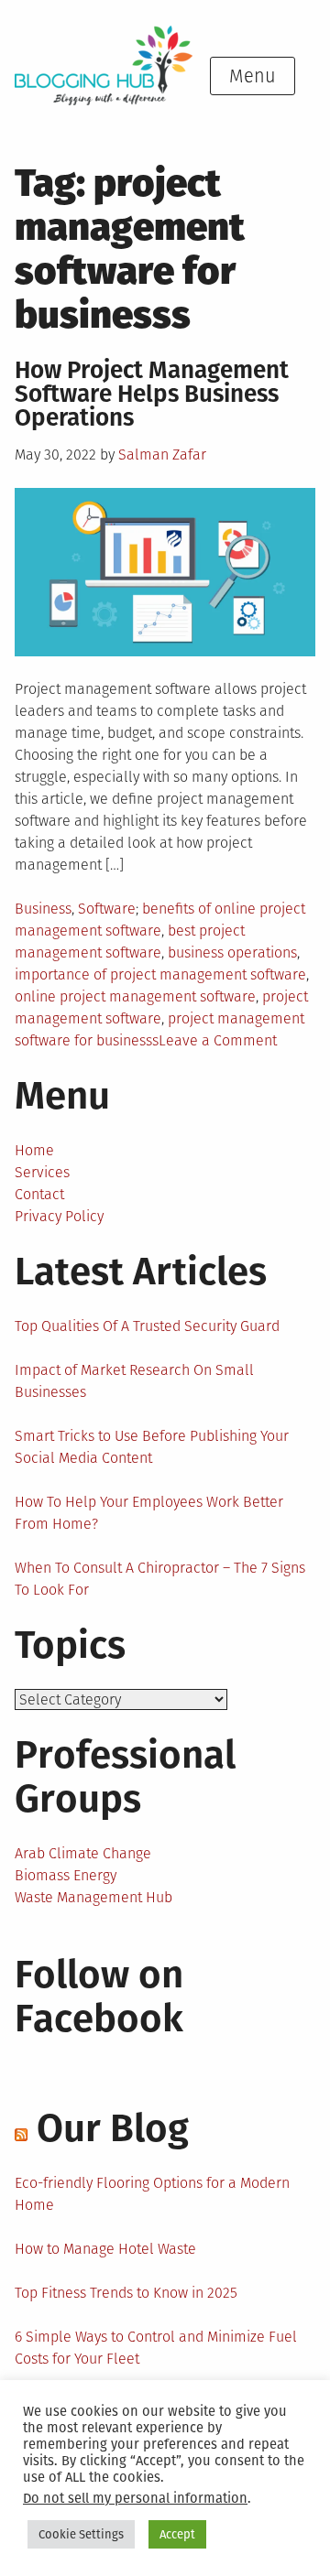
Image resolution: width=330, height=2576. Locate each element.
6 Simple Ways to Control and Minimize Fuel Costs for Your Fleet (156, 2348)
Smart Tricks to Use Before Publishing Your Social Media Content (152, 1447)
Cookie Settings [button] (81, 2534)
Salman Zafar (162, 455)
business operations (232, 952)
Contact (39, 1194)
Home (34, 1150)
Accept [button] (177, 2534)
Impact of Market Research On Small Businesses (134, 1381)
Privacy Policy (59, 1216)
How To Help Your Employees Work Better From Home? (149, 1513)
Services (42, 1172)
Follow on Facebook (99, 1997)
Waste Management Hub (93, 1897)
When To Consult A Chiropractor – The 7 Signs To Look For (160, 1579)
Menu (253, 76)
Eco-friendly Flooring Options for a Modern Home (152, 2194)
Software (107, 909)
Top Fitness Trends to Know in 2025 (126, 2293)
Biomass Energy (66, 1875)
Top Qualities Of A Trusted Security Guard (147, 1326)
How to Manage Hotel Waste (105, 2249)
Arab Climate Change (83, 1853)
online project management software (135, 996)
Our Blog (113, 2128)
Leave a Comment (218, 1040)
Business (43, 909)
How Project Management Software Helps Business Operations (152, 394)
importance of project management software (160, 974)
